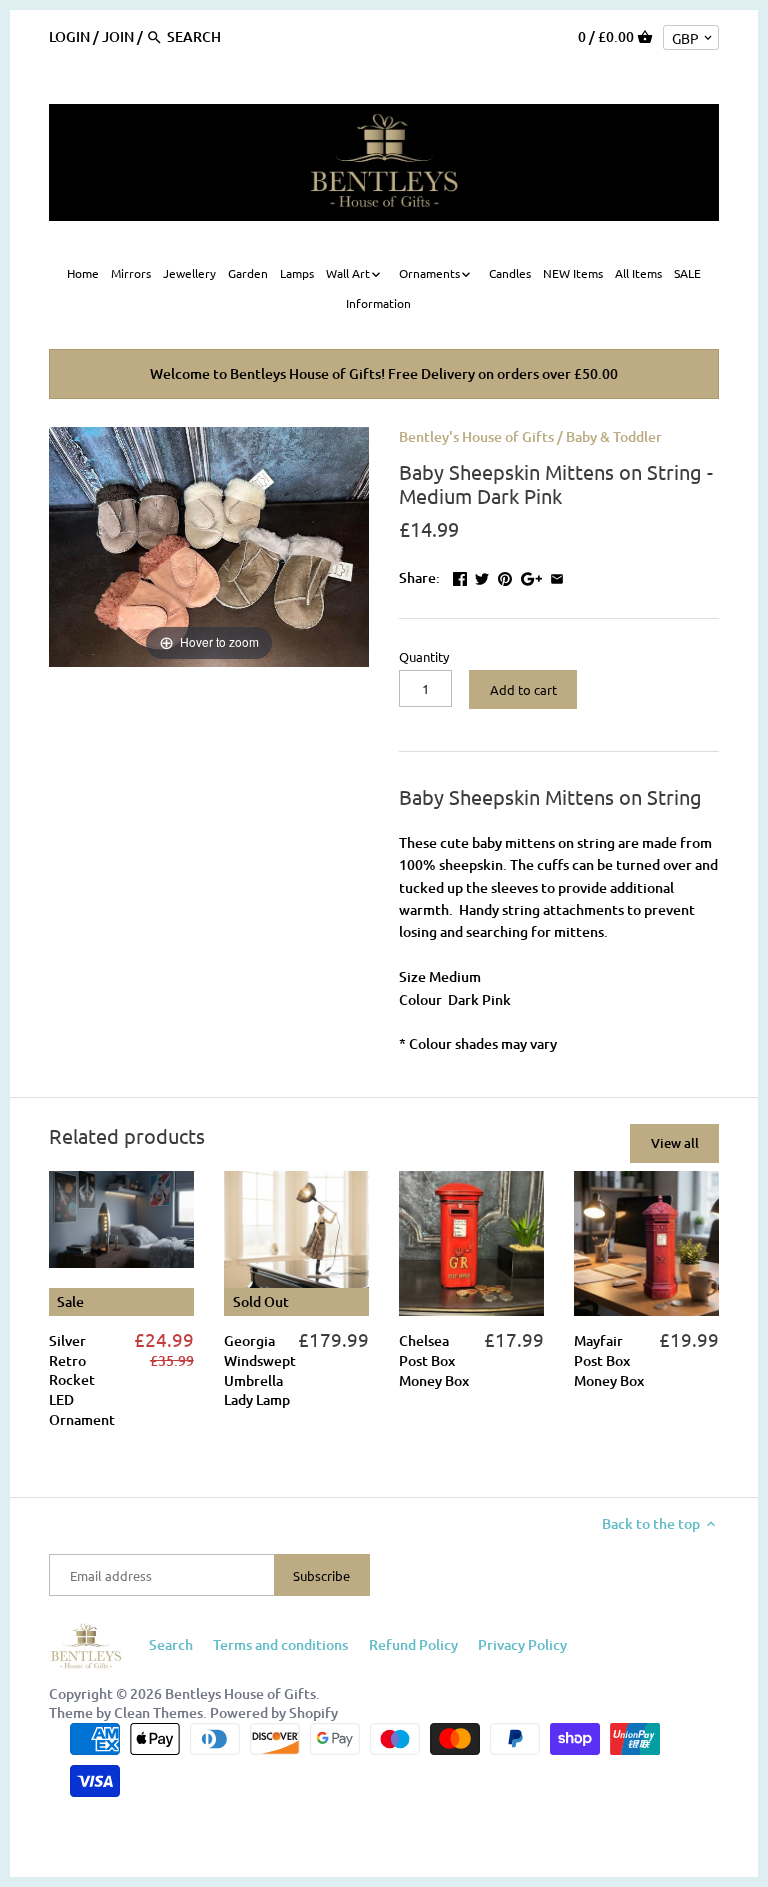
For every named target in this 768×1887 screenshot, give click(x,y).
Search (171, 1644)
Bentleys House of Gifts (240, 1693)
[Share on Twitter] (482, 575)
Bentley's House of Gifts (476, 436)
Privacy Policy (522, 1644)
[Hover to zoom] (209, 544)
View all (675, 1143)
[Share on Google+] (531, 575)
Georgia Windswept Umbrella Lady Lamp (260, 1370)
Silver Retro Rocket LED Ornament (82, 1379)
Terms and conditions (280, 1644)
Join (118, 36)
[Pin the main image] (505, 575)
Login (69, 36)
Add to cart (523, 689)
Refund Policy (413, 1644)
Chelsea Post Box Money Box (434, 1360)
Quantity (424, 656)
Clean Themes (158, 1712)
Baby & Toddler (614, 436)
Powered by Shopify (274, 1712)
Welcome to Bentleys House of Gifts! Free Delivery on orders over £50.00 (384, 373)
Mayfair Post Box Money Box (609, 1360)
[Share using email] (557, 575)
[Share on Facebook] (460, 575)
